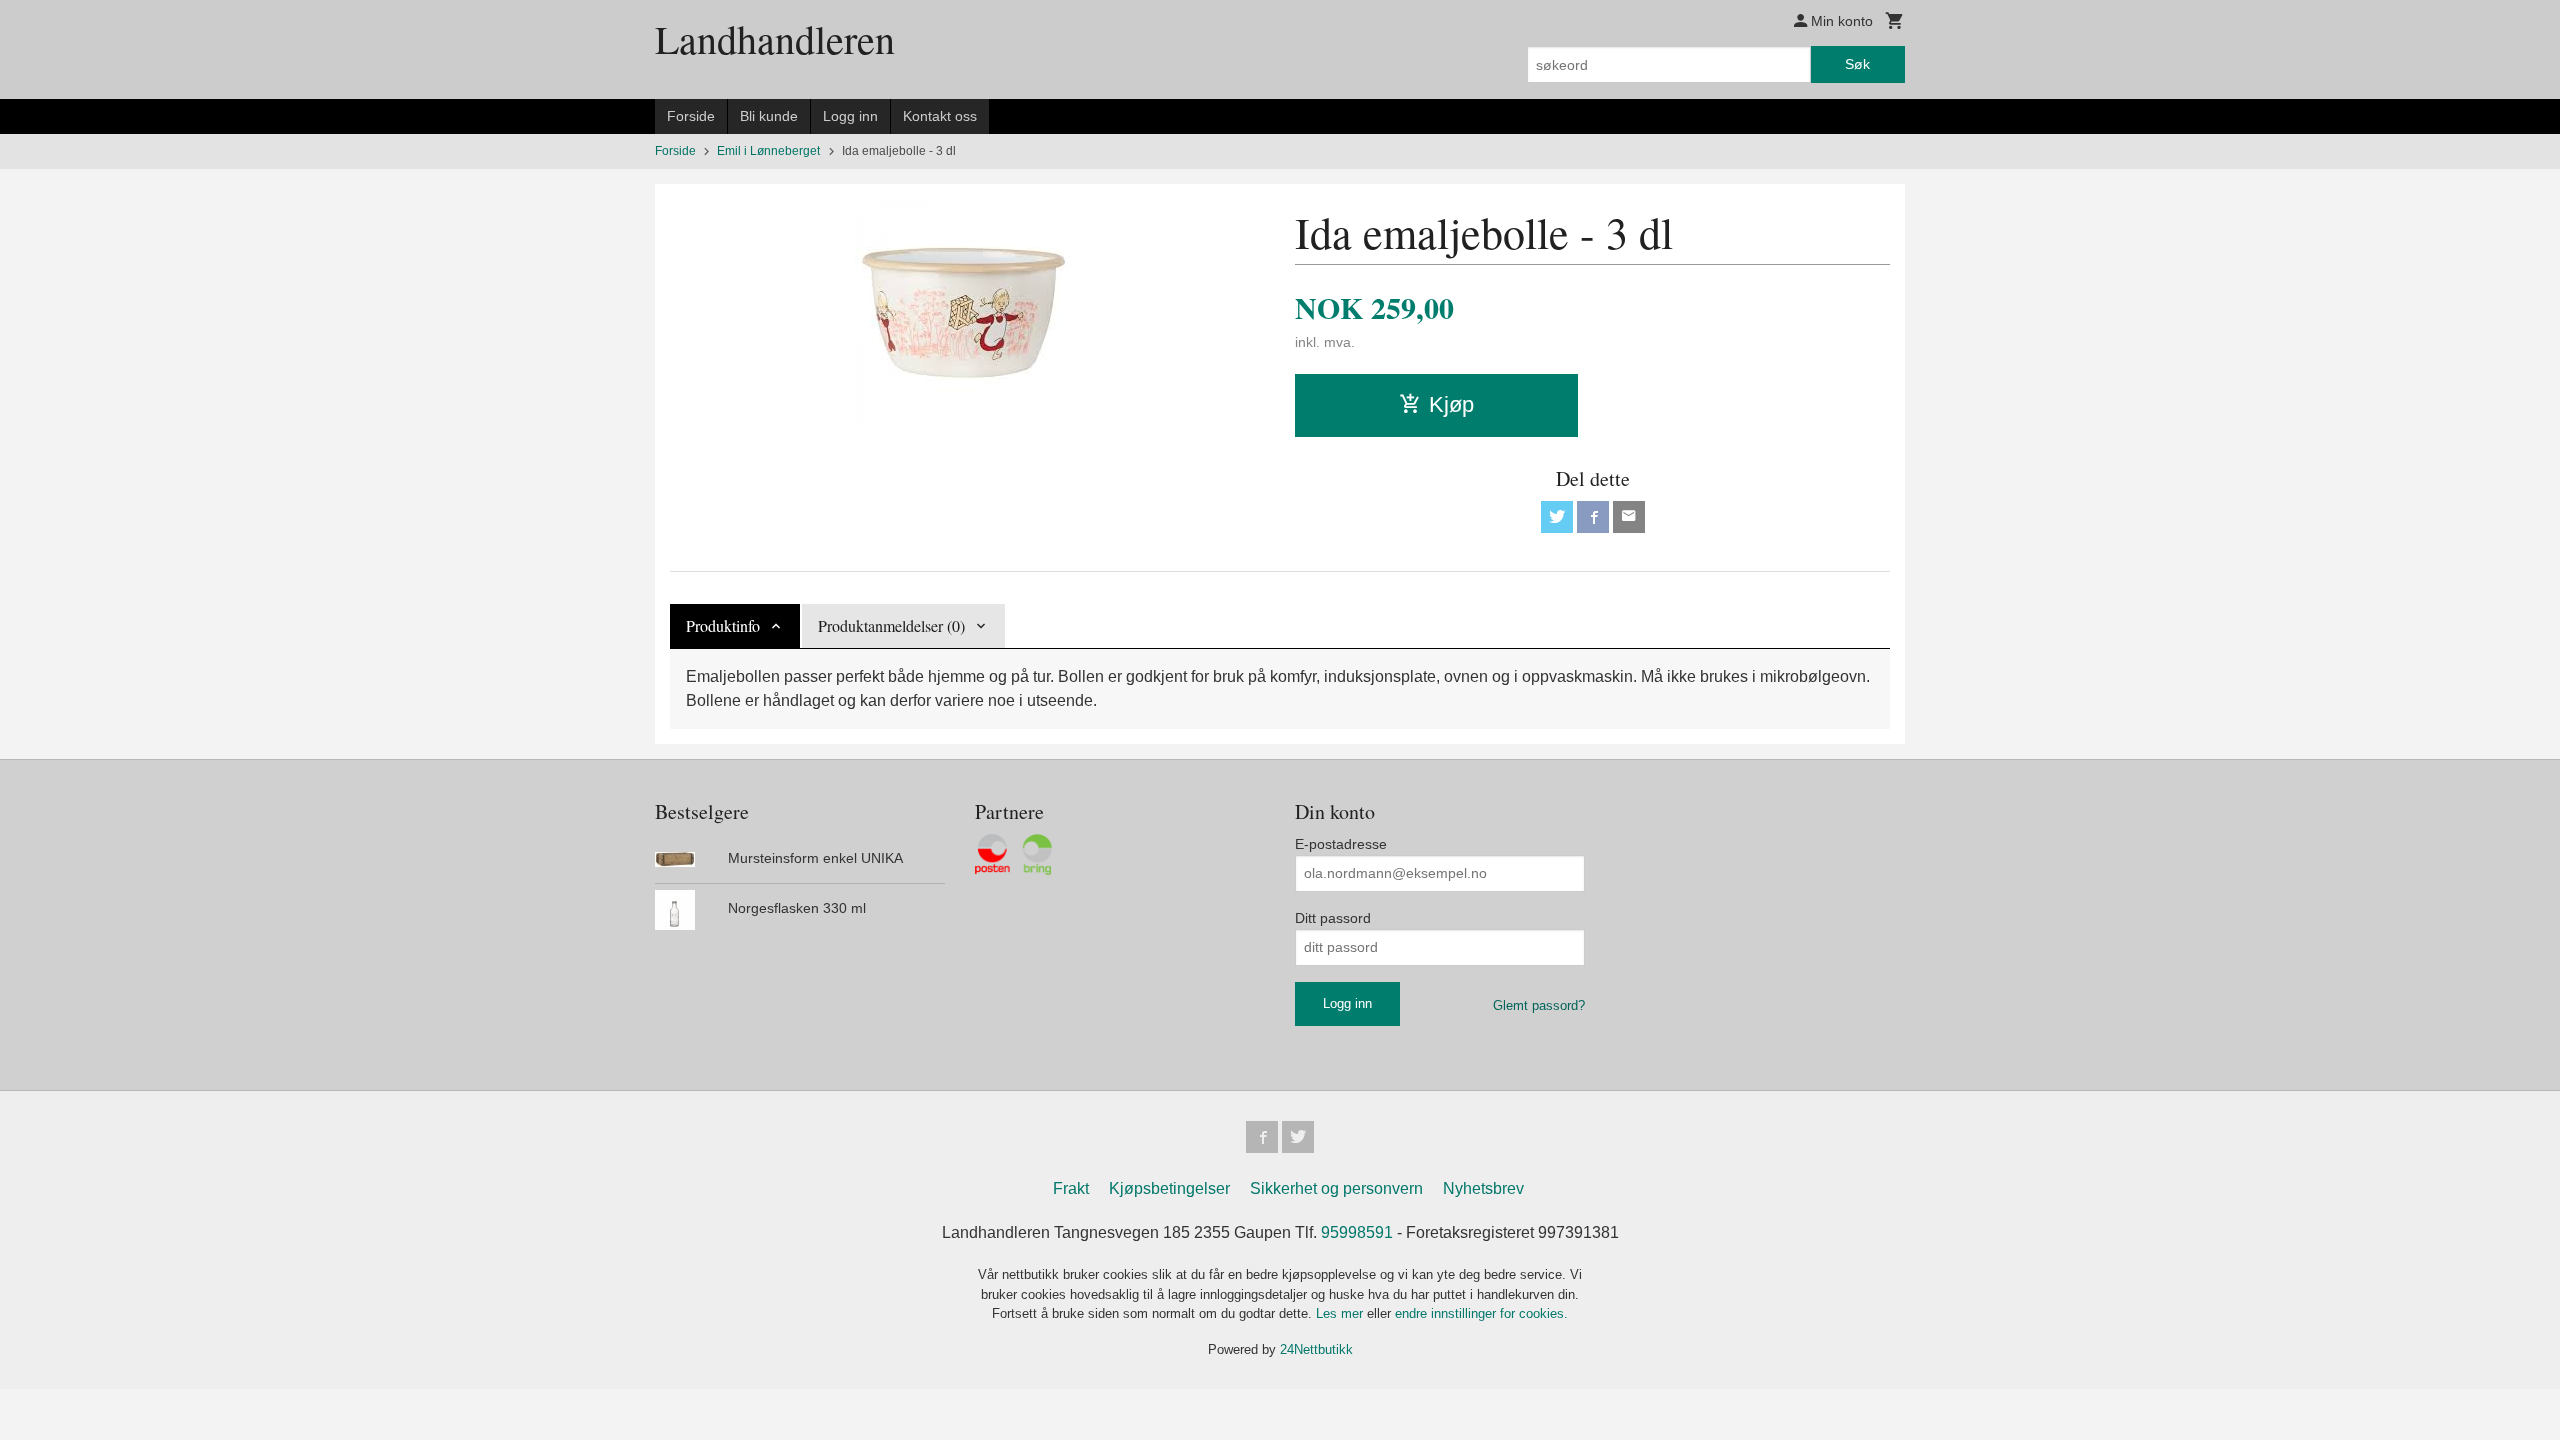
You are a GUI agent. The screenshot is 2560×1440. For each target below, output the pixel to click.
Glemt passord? (1539, 1005)
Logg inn (850, 116)
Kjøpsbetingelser (1169, 1188)
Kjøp (1451, 404)
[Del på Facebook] (1593, 517)
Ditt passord (1333, 918)
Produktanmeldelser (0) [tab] (891, 625)
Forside (691, 116)
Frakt (1071, 1188)
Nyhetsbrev (1483, 1188)
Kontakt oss (940, 116)
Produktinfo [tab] (723, 625)
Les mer (1341, 1313)
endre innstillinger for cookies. (1481, 1313)
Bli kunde (769, 116)
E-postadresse (1341, 844)
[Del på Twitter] (1557, 517)
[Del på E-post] (1629, 517)
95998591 (1357, 1232)
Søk (1857, 64)
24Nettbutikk (1316, 1349)
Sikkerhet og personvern (1336, 1188)
